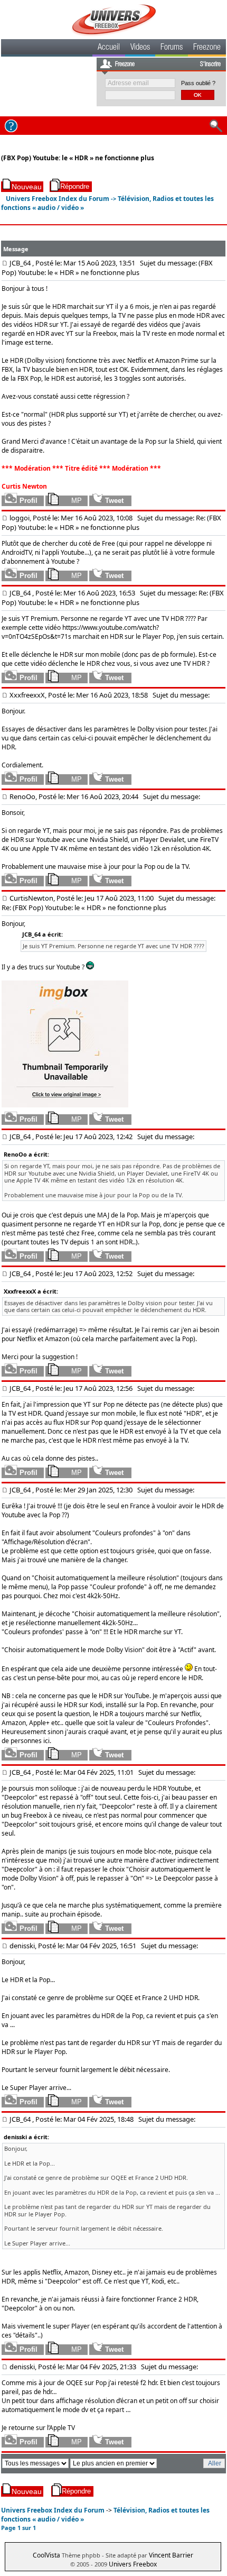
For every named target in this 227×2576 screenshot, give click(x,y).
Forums (172, 48)
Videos (140, 48)
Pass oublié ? (198, 83)
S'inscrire (210, 65)
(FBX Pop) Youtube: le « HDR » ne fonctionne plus (78, 158)
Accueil (109, 48)
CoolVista (46, 2555)
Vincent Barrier (171, 2555)
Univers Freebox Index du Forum (58, 199)
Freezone (207, 48)
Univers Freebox (133, 2564)
